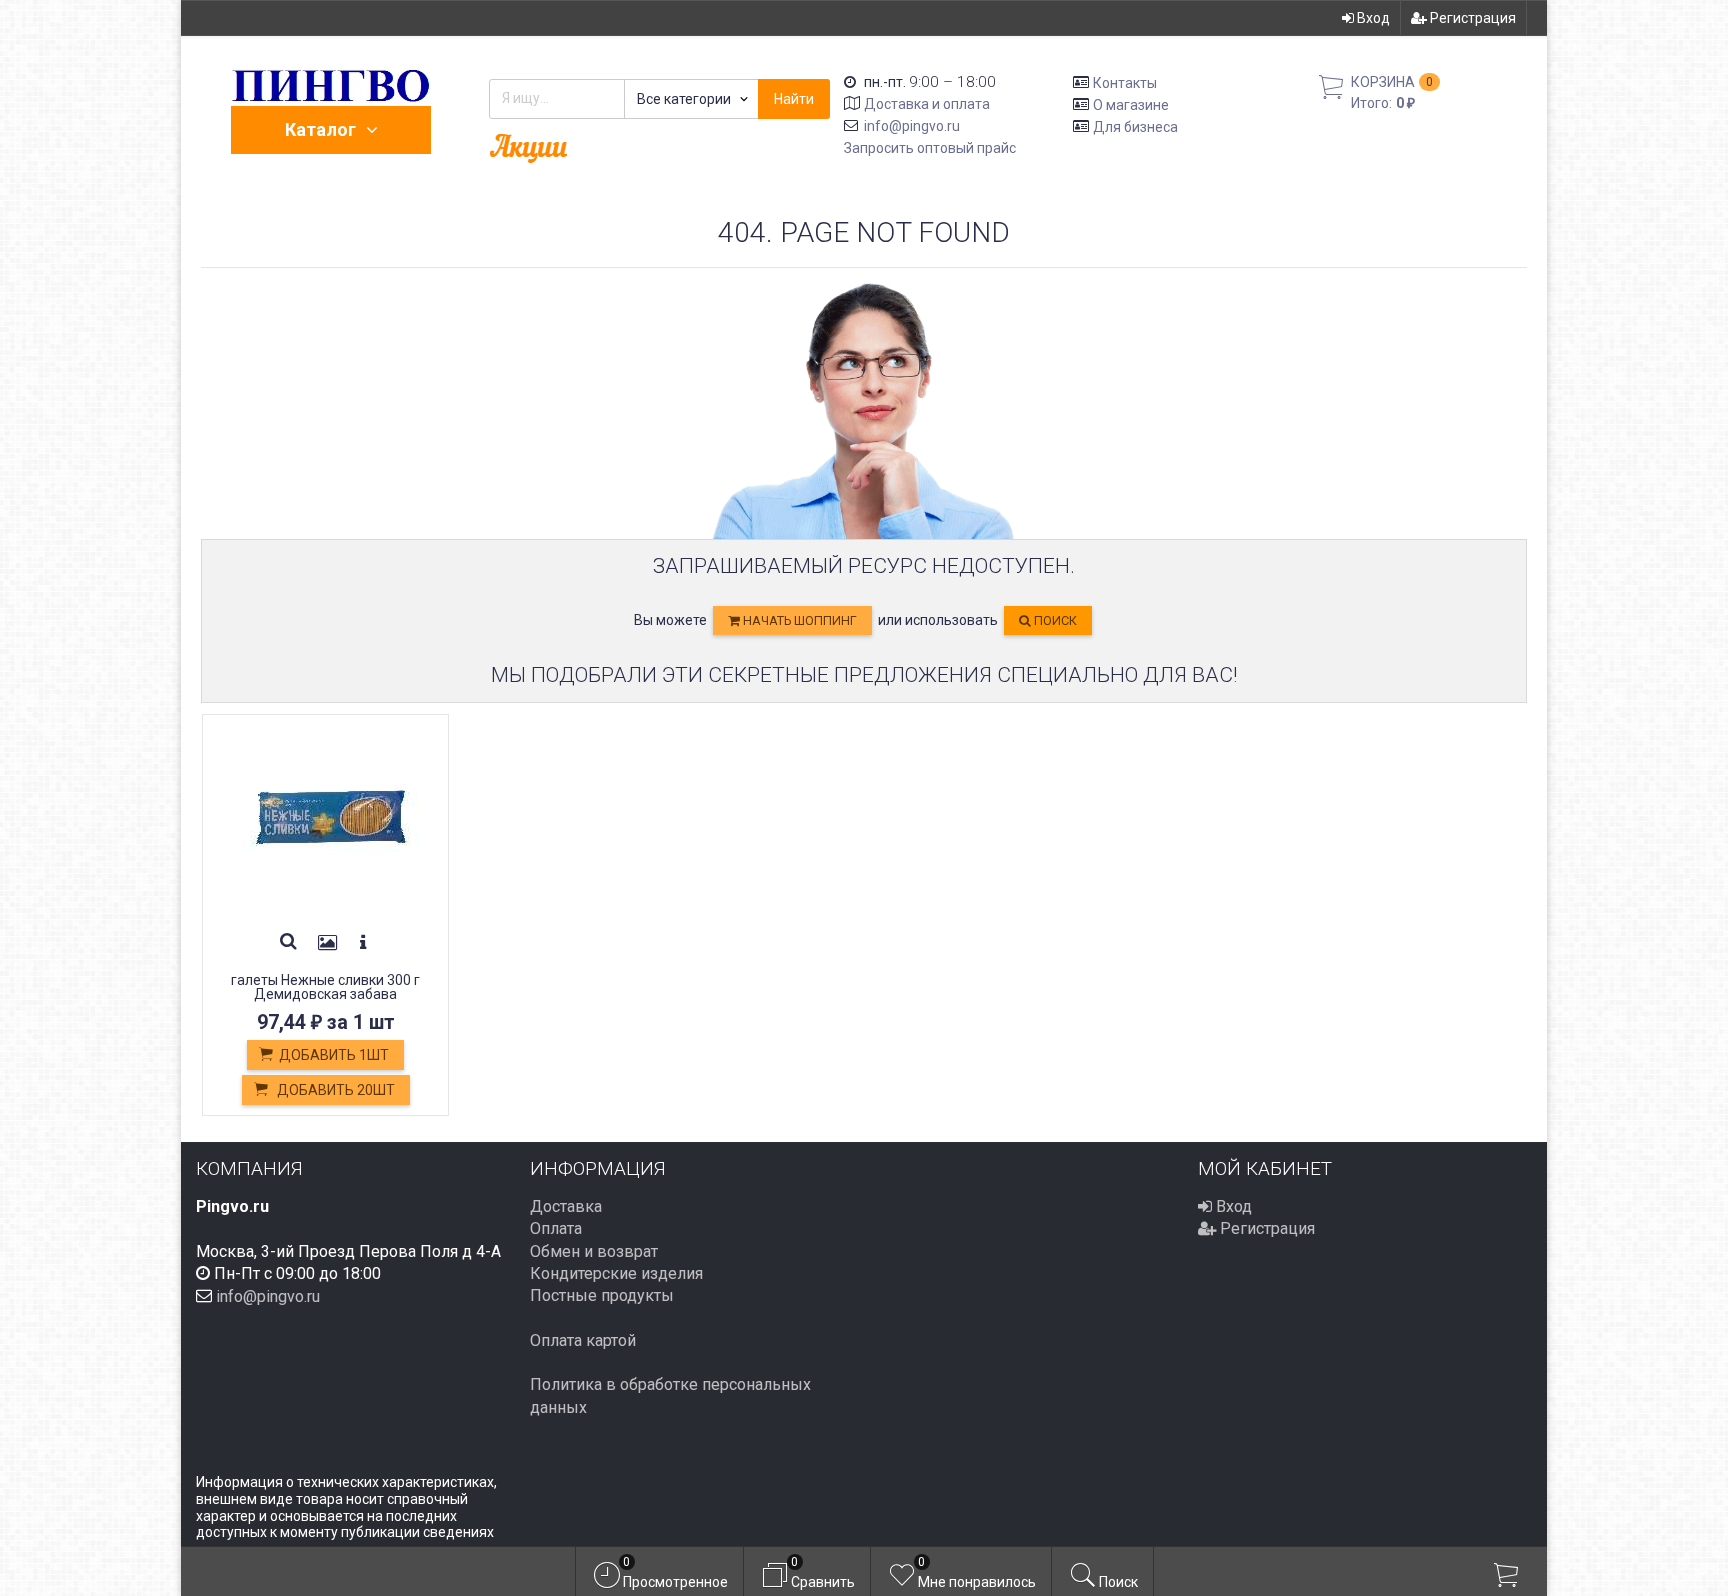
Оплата (556, 1228)
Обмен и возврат (594, 1251)
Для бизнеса (1135, 126)
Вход (1372, 18)
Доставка (566, 1206)
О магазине (1131, 105)
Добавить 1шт (334, 1055)
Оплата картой (583, 1340)
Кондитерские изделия (616, 1273)
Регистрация (1471, 18)
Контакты (1125, 83)
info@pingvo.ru (912, 126)
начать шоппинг (798, 620)
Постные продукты (602, 1295)
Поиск (1054, 620)
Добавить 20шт (334, 1090)
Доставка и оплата (927, 104)
